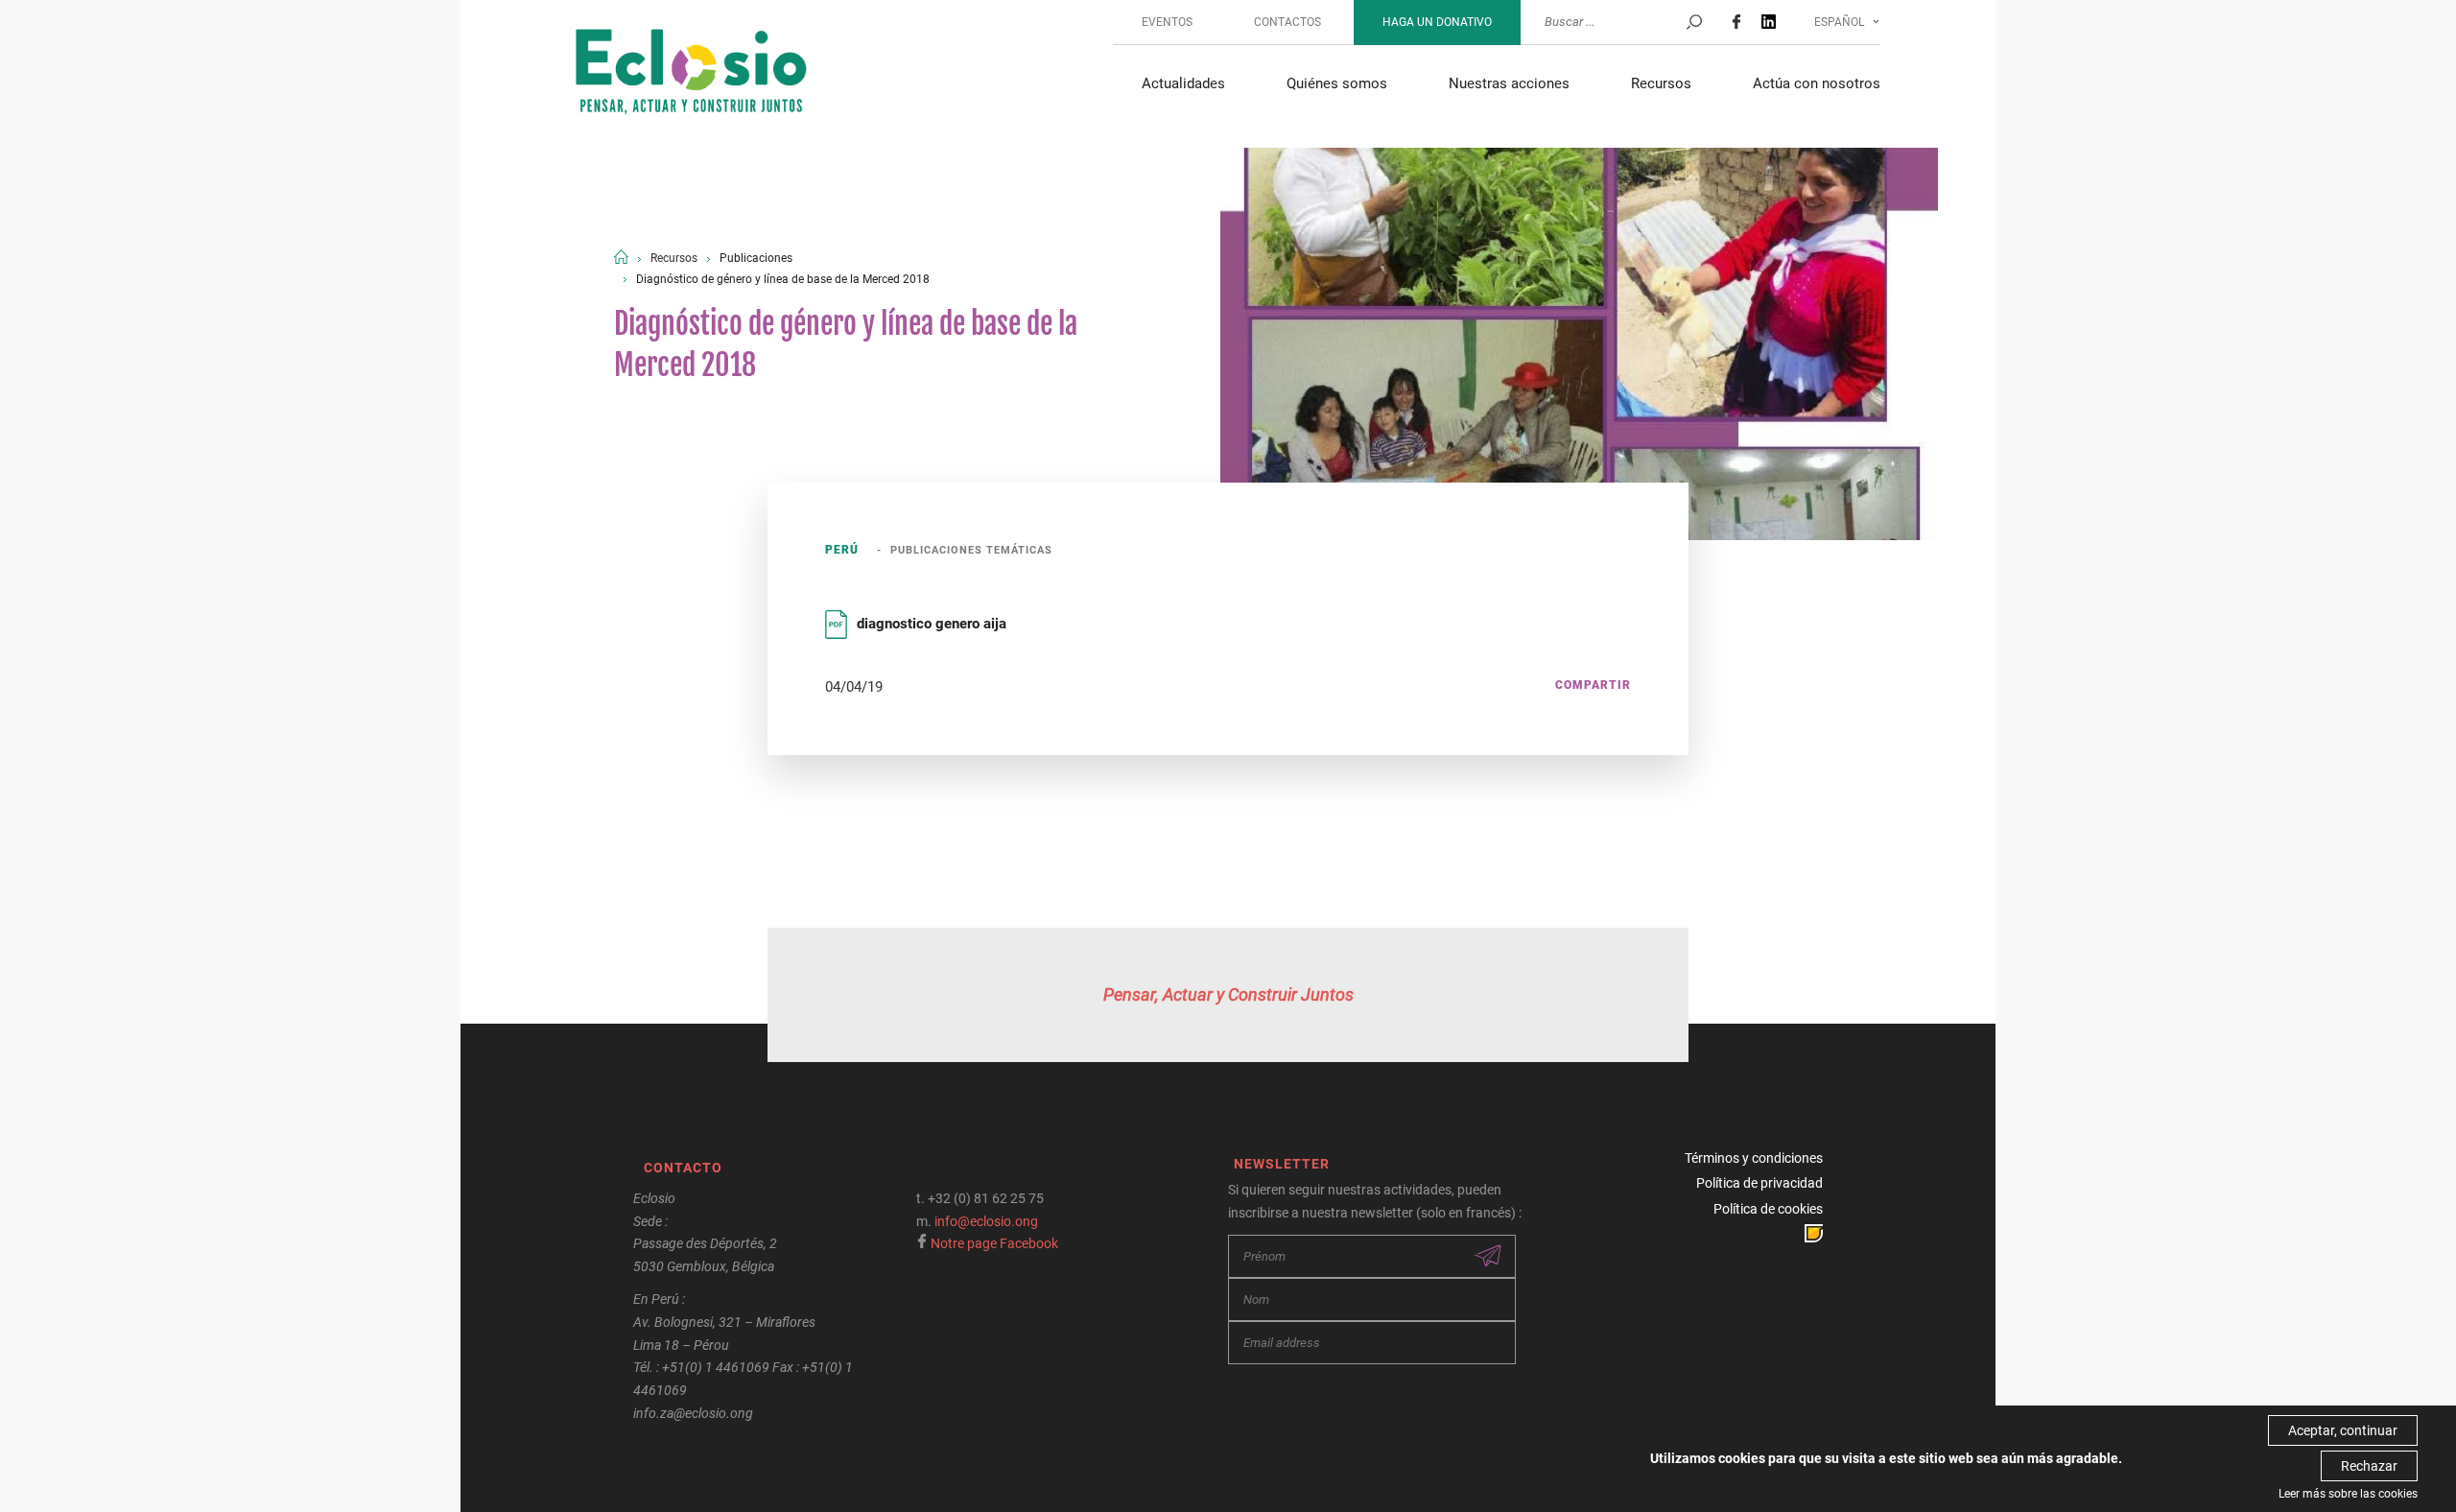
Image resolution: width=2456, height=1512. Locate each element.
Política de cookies (1768, 1209)
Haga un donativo (1437, 22)
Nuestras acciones (1509, 83)
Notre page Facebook (994, 1243)
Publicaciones (756, 258)
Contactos (1287, 22)
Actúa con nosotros (1817, 83)
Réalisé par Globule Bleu (1814, 1233)
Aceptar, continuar (2343, 1430)
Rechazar (2369, 1466)
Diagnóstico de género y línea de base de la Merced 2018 (783, 279)
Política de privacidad (1759, 1183)
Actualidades (1183, 83)
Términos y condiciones (1754, 1158)
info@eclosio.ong (986, 1221)
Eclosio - (691, 74)
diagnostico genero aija (932, 624)
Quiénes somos (1337, 83)
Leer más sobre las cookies (2348, 1494)
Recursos (1661, 83)
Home (621, 257)
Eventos (1167, 22)
